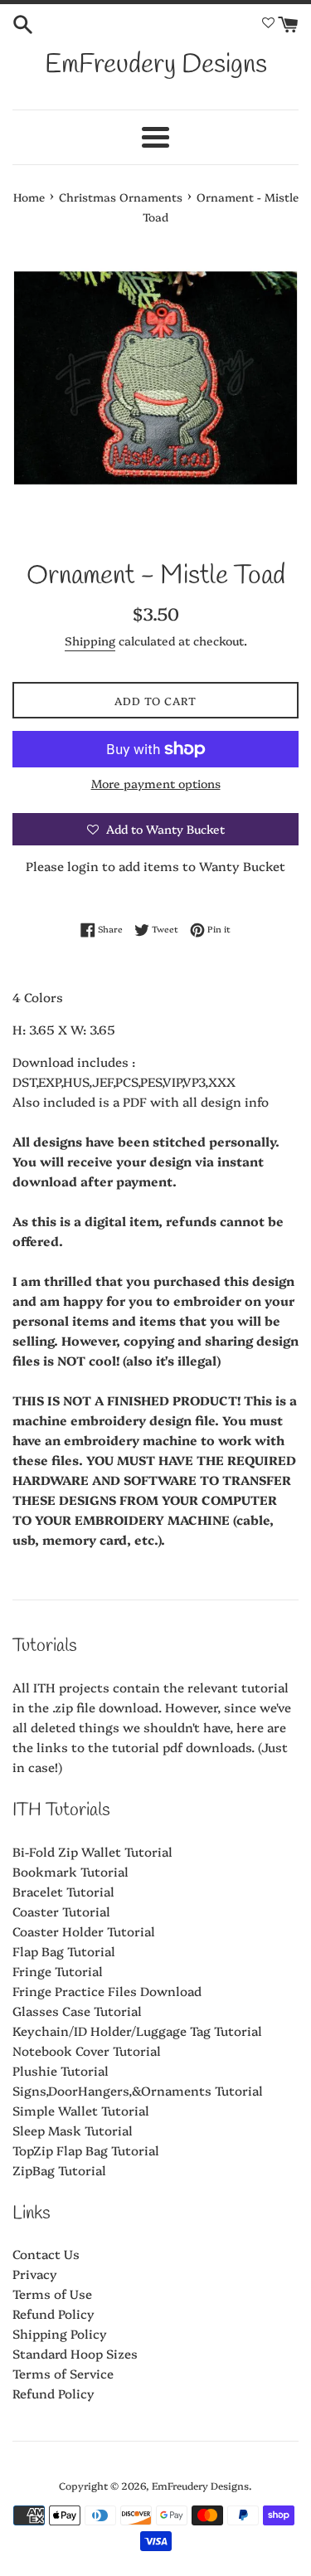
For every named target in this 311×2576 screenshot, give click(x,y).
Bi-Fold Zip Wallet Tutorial (92, 1851)
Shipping (90, 640)
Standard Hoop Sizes (75, 2353)
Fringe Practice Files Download (107, 1991)
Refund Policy (53, 2313)
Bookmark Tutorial (70, 1871)
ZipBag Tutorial (59, 2170)
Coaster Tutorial (61, 1911)
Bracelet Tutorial (63, 1891)
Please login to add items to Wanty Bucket (155, 866)
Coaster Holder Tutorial (84, 1931)
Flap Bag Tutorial (64, 1951)
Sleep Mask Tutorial (73, 2130)
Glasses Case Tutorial (77, 2011)
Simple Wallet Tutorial (81, 2110)
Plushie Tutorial (61, 2070)
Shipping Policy (60, 2333)
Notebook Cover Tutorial (87, 2050)
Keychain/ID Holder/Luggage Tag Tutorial (137, 2031)
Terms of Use (52, 2294)
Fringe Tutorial (58, 1971)
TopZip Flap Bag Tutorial (86, 2150)
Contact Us (46, 2254)
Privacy (35, 2274)
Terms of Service (63, 2373)
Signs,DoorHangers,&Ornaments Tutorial (138, 2090)
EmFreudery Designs (156, 65)
